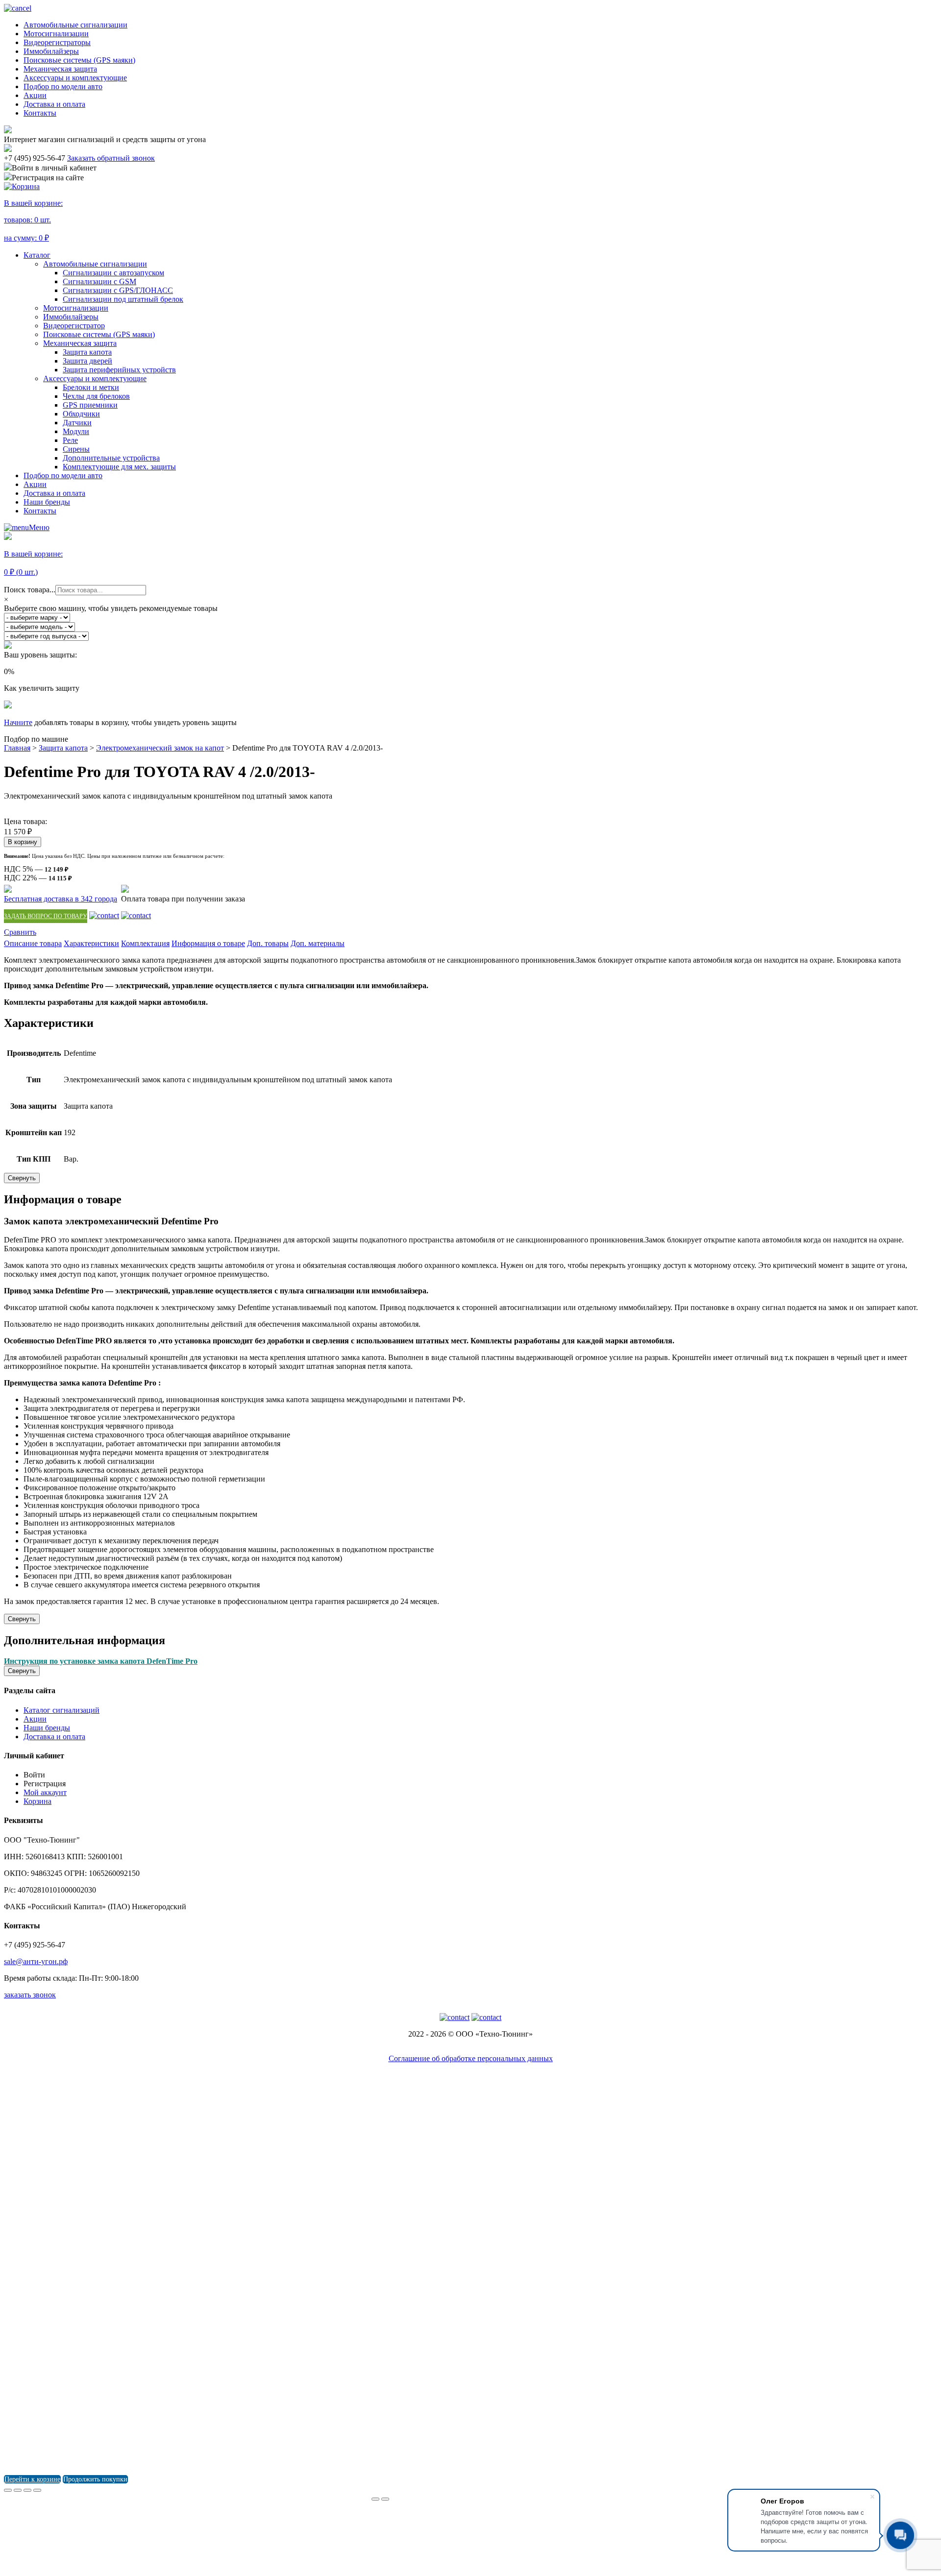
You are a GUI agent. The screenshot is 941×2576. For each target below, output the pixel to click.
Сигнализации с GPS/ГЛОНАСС (118, 290)
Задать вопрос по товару (46, 916)
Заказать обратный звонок (111, 158)
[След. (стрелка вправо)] (385, 2499)
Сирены (76, 449)
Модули (76, 431)
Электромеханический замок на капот (160, 748)
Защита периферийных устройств (119, 370)
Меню (39, 527)
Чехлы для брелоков (96, 396)
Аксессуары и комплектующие (75, 78)
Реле (70, 440)
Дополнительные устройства (111, 458)
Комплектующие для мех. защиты (119, 467)
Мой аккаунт (45, 1792)
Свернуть (22, 1178)
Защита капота (87, 352)
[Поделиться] (18, 2490)
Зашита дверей (87, 361)
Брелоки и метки (91, 387)
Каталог (37, 255)
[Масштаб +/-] (37, 2490)
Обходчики (81, 414)
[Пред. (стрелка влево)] (375, 2499)
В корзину (23, 842)
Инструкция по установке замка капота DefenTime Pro (101, 1661)
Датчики (77, 423)
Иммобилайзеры (51, 51)
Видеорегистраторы (57, 42)
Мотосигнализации (56, 34)
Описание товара (33, 943)
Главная (17, 748)
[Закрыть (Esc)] (8, 2490)
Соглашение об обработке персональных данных (471, 2058)
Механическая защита (60, 69)
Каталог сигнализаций (62, 1710)
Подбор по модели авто (63, 86)
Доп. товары (268, 943)
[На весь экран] (27, 2490)
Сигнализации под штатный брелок (123, 299)
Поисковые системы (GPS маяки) (79, 60)
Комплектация (145, 943)
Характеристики (91, 943)
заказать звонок (30, 1995)
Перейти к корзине (32, 2479)
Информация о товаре (208, 943)
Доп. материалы (318, 943)
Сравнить (20, 932)
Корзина (37, 1801)
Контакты (40, 113)
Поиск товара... (30, 590)
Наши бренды (47, 502)
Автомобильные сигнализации (75, 25)
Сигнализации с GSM (99, 281)
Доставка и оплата (54, 104)
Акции (35, 95)
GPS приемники (90, 405)
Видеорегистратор (74, 326)
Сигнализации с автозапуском (113, 273)
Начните (18, 722)
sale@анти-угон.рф (36, 1961)
